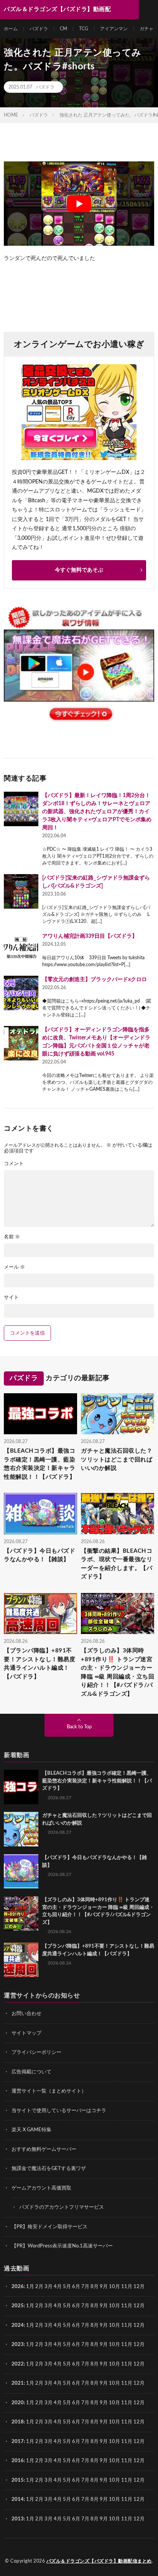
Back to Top (79, 1727)
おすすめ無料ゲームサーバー (44, 2149)
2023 (18, 2345)
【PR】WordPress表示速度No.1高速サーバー (62, 2246)
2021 (18, 2383)
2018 (18, 2422)
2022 (18, 2364)
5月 (67, 2287)
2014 (18, 2500)
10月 (114, 2306)
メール (14, 1267)
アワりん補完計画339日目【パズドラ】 (90, 936)
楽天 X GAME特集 (31, 2130)
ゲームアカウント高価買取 (41, 2188)
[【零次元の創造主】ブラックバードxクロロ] (21, 993)
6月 (76, 2287)
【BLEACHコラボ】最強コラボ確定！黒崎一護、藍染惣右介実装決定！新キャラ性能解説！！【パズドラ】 (39, 1464)
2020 (18, 2403)
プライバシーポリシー (36, 2052)
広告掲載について (31, 2072)
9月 (104, 2306)
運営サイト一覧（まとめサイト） (49, 2091)
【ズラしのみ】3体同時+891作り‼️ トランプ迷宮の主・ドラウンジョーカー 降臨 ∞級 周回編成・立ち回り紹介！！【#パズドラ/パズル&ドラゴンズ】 (118, 1672)
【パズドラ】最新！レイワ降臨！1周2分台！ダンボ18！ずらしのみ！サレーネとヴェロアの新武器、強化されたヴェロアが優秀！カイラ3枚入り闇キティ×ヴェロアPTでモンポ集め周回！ (97, 812)
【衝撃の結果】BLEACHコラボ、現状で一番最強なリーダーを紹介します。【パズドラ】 (117, 1564)
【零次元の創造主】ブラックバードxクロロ (95, 980)
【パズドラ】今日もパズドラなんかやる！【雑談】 (39, 1555)
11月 (127, 2306)
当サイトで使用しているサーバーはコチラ (59, 2111)
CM (63, 29)
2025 (18, 2306)
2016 (18, 2461)
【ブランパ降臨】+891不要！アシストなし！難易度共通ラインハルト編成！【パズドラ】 (39, 1664)
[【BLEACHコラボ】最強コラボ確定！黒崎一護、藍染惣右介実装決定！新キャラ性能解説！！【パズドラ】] (21, 1787)
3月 (49, 2287)
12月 (139, 2306)
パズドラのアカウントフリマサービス (62, 2207)
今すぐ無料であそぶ (79, 570)
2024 (18, 2325)
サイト (11, 1298)
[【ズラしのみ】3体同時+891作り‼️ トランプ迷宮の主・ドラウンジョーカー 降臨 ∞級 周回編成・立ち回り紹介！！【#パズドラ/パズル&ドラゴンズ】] (21, 1914)
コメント (14, 1164)
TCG (84, 29)
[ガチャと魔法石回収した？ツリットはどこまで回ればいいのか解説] (21, 1829)
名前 (12, 1237)
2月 (39, 2287)
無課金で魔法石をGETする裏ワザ (49, 2169)
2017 (18, 2442)
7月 (85, 2287)
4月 (58, 2287)
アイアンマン (114, 29)
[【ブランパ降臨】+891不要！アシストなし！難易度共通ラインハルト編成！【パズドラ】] (21, 1960)
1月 (30, 2287)
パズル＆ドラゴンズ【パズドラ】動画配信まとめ (99, 2561)
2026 (18, 2287)
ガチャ (146, 29)
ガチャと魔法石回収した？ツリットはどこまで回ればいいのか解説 (117, 1460)
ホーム (11, 29)
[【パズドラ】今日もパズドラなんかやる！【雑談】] (21, 1871)
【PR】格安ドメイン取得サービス (49, 2227)
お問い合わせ (26, 2014)
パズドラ (39, 29)
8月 (95, 2287)
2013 (18, 2519)
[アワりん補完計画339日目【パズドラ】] (21, 950)
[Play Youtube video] (79, 204)
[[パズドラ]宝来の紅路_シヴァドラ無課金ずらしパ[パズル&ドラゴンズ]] (21, 891)
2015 (18, 2480)
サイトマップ (26, 2033)
